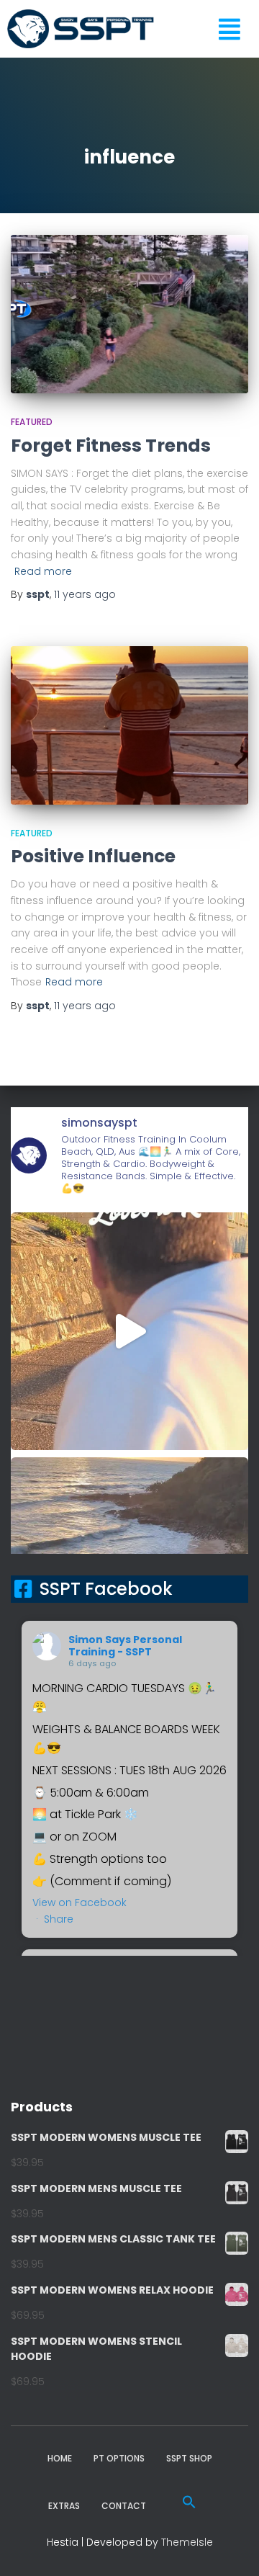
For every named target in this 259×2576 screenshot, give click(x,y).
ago (85, 594)
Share (59, 1919)
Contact (124, 2506)
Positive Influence (93, 856)
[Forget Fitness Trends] (129, 314)
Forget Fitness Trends (111, 446)
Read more (43, 571)
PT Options (119, 2458)
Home (60, 2458)
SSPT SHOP (189, 2458)
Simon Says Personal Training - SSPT (125, 1646)
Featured (32, 422)
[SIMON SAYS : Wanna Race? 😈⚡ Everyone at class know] (129, 1331)
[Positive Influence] (129, 725)
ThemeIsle (187, 2542)
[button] (189, 2502)
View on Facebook (79, 1902)
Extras (64, 2506)
